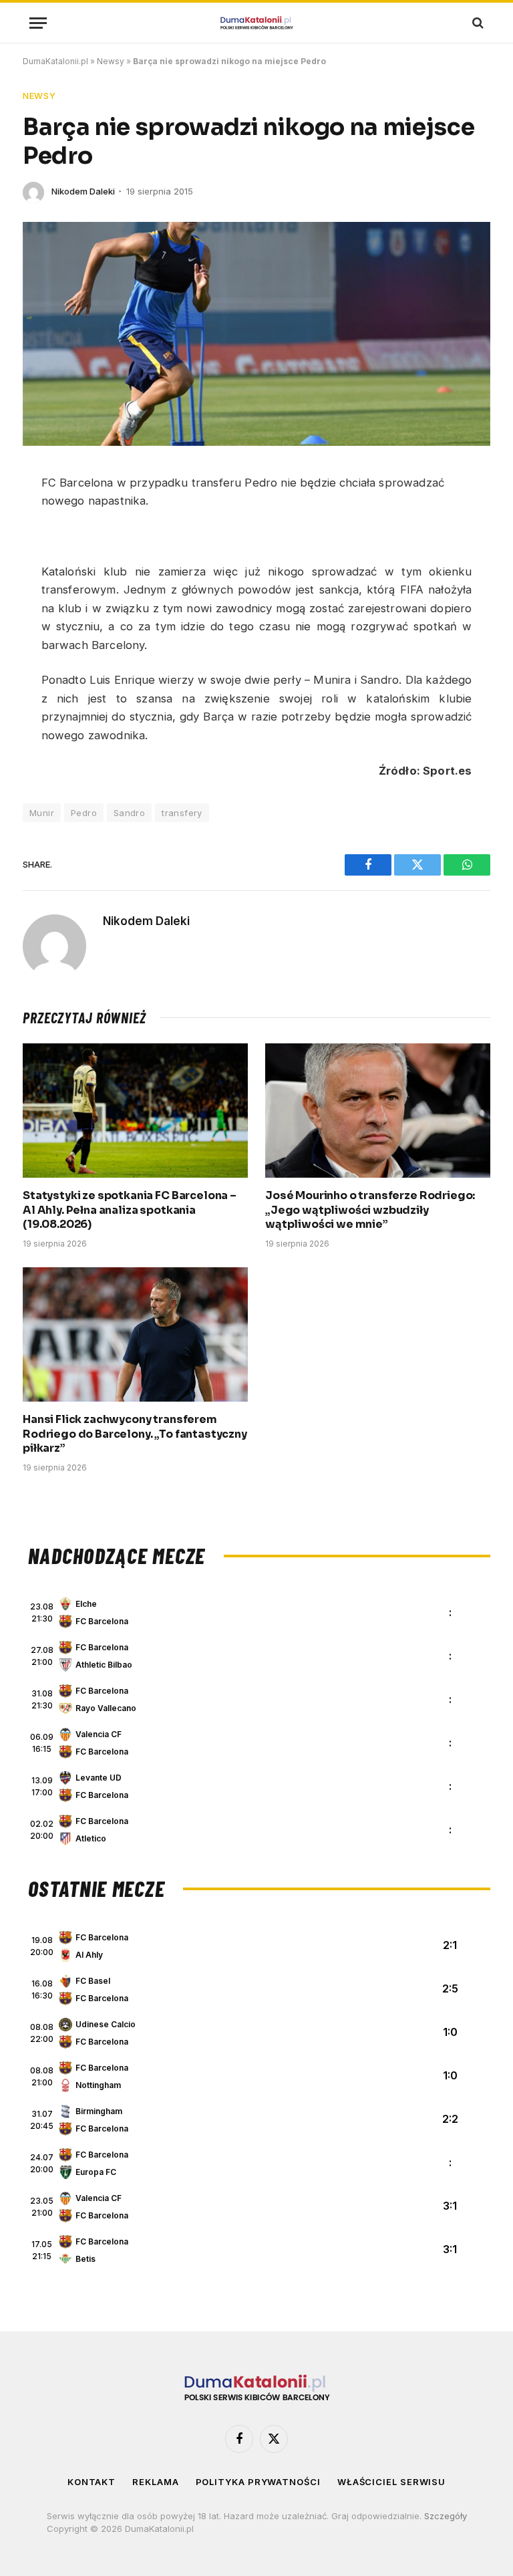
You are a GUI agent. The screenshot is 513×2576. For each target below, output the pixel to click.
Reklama (155, 2482)
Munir (42, 813)
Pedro (84, 813)
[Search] (477, 23)
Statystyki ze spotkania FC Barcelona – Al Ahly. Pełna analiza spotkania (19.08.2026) (130, 1210)
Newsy (111, 61)
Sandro (129, 813)
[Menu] (38, 23)
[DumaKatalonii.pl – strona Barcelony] (256, 23)
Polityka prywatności (258, 2482)
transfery (182, 813)
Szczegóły (446, 2516)
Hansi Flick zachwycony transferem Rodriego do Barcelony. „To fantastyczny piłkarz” (135, 1434)
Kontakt (92, 2482)
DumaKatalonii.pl (55, 61)
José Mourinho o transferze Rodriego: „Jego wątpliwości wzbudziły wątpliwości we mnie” (370, 1210)
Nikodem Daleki (83, 191)
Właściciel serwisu (391, 2482)
